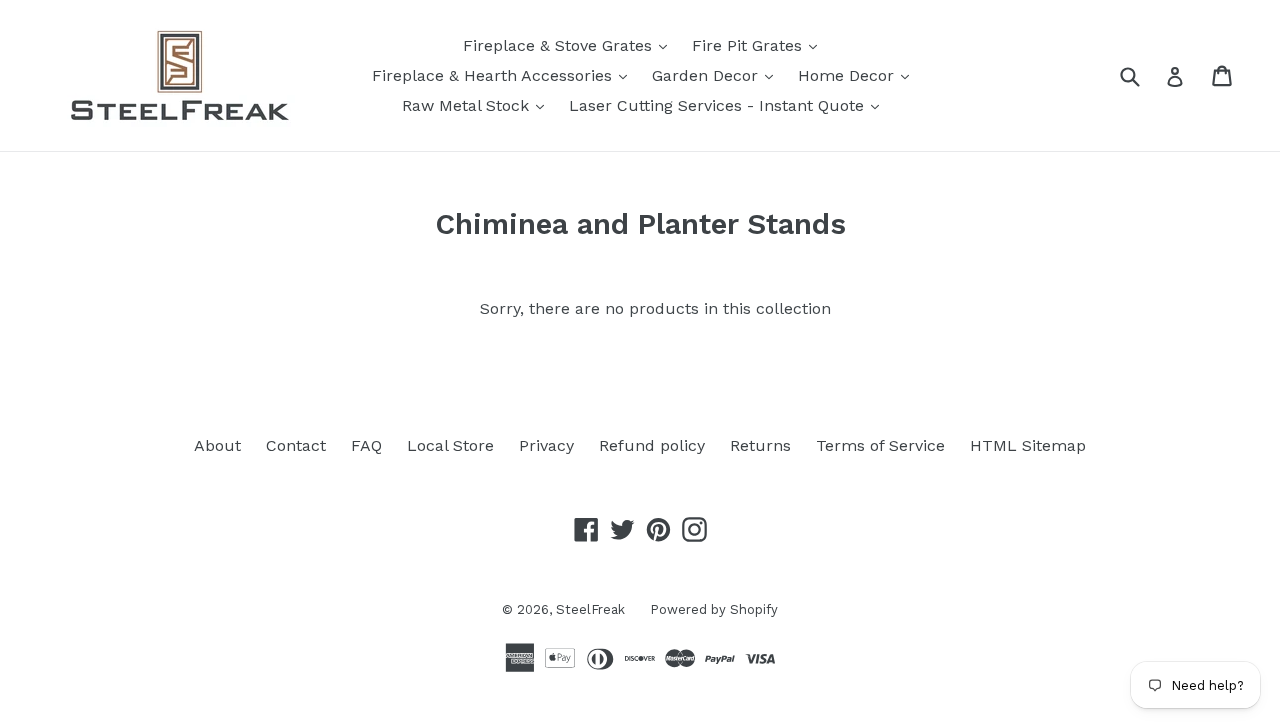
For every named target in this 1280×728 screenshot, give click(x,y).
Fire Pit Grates (759, 45)
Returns (760, 445)
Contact (296, 445)
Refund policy (652, 445)
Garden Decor (717, 75)
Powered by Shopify (714, 609)
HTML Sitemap (1028, 445)
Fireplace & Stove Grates (570, 45)
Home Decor (858, 75)
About (217, 445)
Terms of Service (880, 445)
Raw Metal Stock (478, 105)
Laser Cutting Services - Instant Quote (729, 105)
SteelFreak (590, 609)
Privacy (546, 445)
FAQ (366, 445)
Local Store (450, 445)
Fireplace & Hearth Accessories (504, 75)
